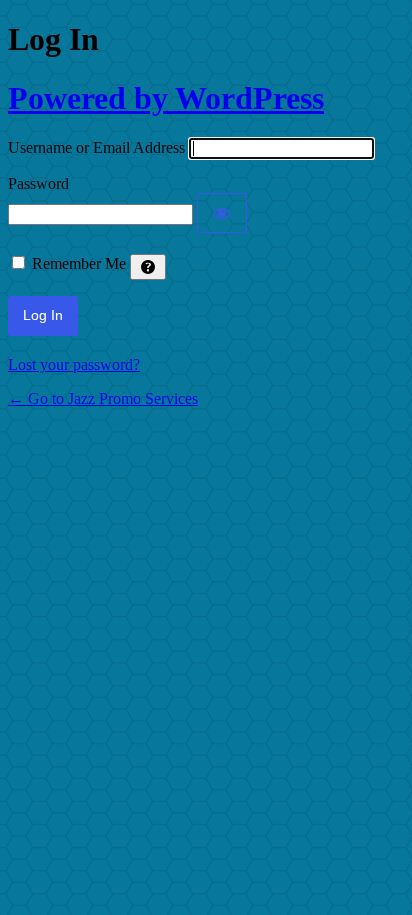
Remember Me (79, 263)
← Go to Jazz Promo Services (103, 398)
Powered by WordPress (166, 98)
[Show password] (222, 213)
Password (38, 183)
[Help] (148, 267)
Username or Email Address (96, 147)
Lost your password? (74, 364)
